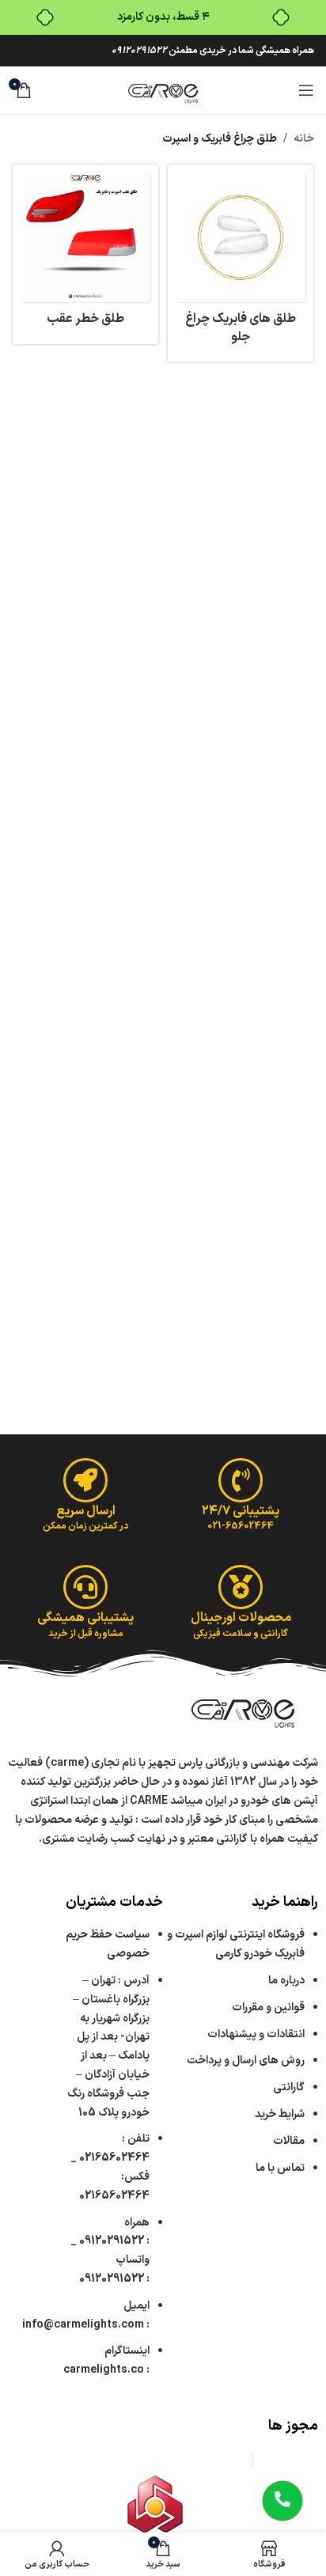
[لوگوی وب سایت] (163, 90)
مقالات (288, 2141)
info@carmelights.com (83, 2325)
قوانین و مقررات (268, 2008)
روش (246, 2061)
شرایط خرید (280, 2114)
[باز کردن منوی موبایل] (306, 90)
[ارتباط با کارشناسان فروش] (282, 2501)
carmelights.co (104, 2370)
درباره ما (286, 1981)
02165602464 (114, 2158)
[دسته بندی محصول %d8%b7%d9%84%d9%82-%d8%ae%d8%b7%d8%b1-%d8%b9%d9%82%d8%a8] (85, 254)
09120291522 (139, 51)
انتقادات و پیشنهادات (256, 2034)
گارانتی (289, 2087)
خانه (304, 139)
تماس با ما (280, 2168)
